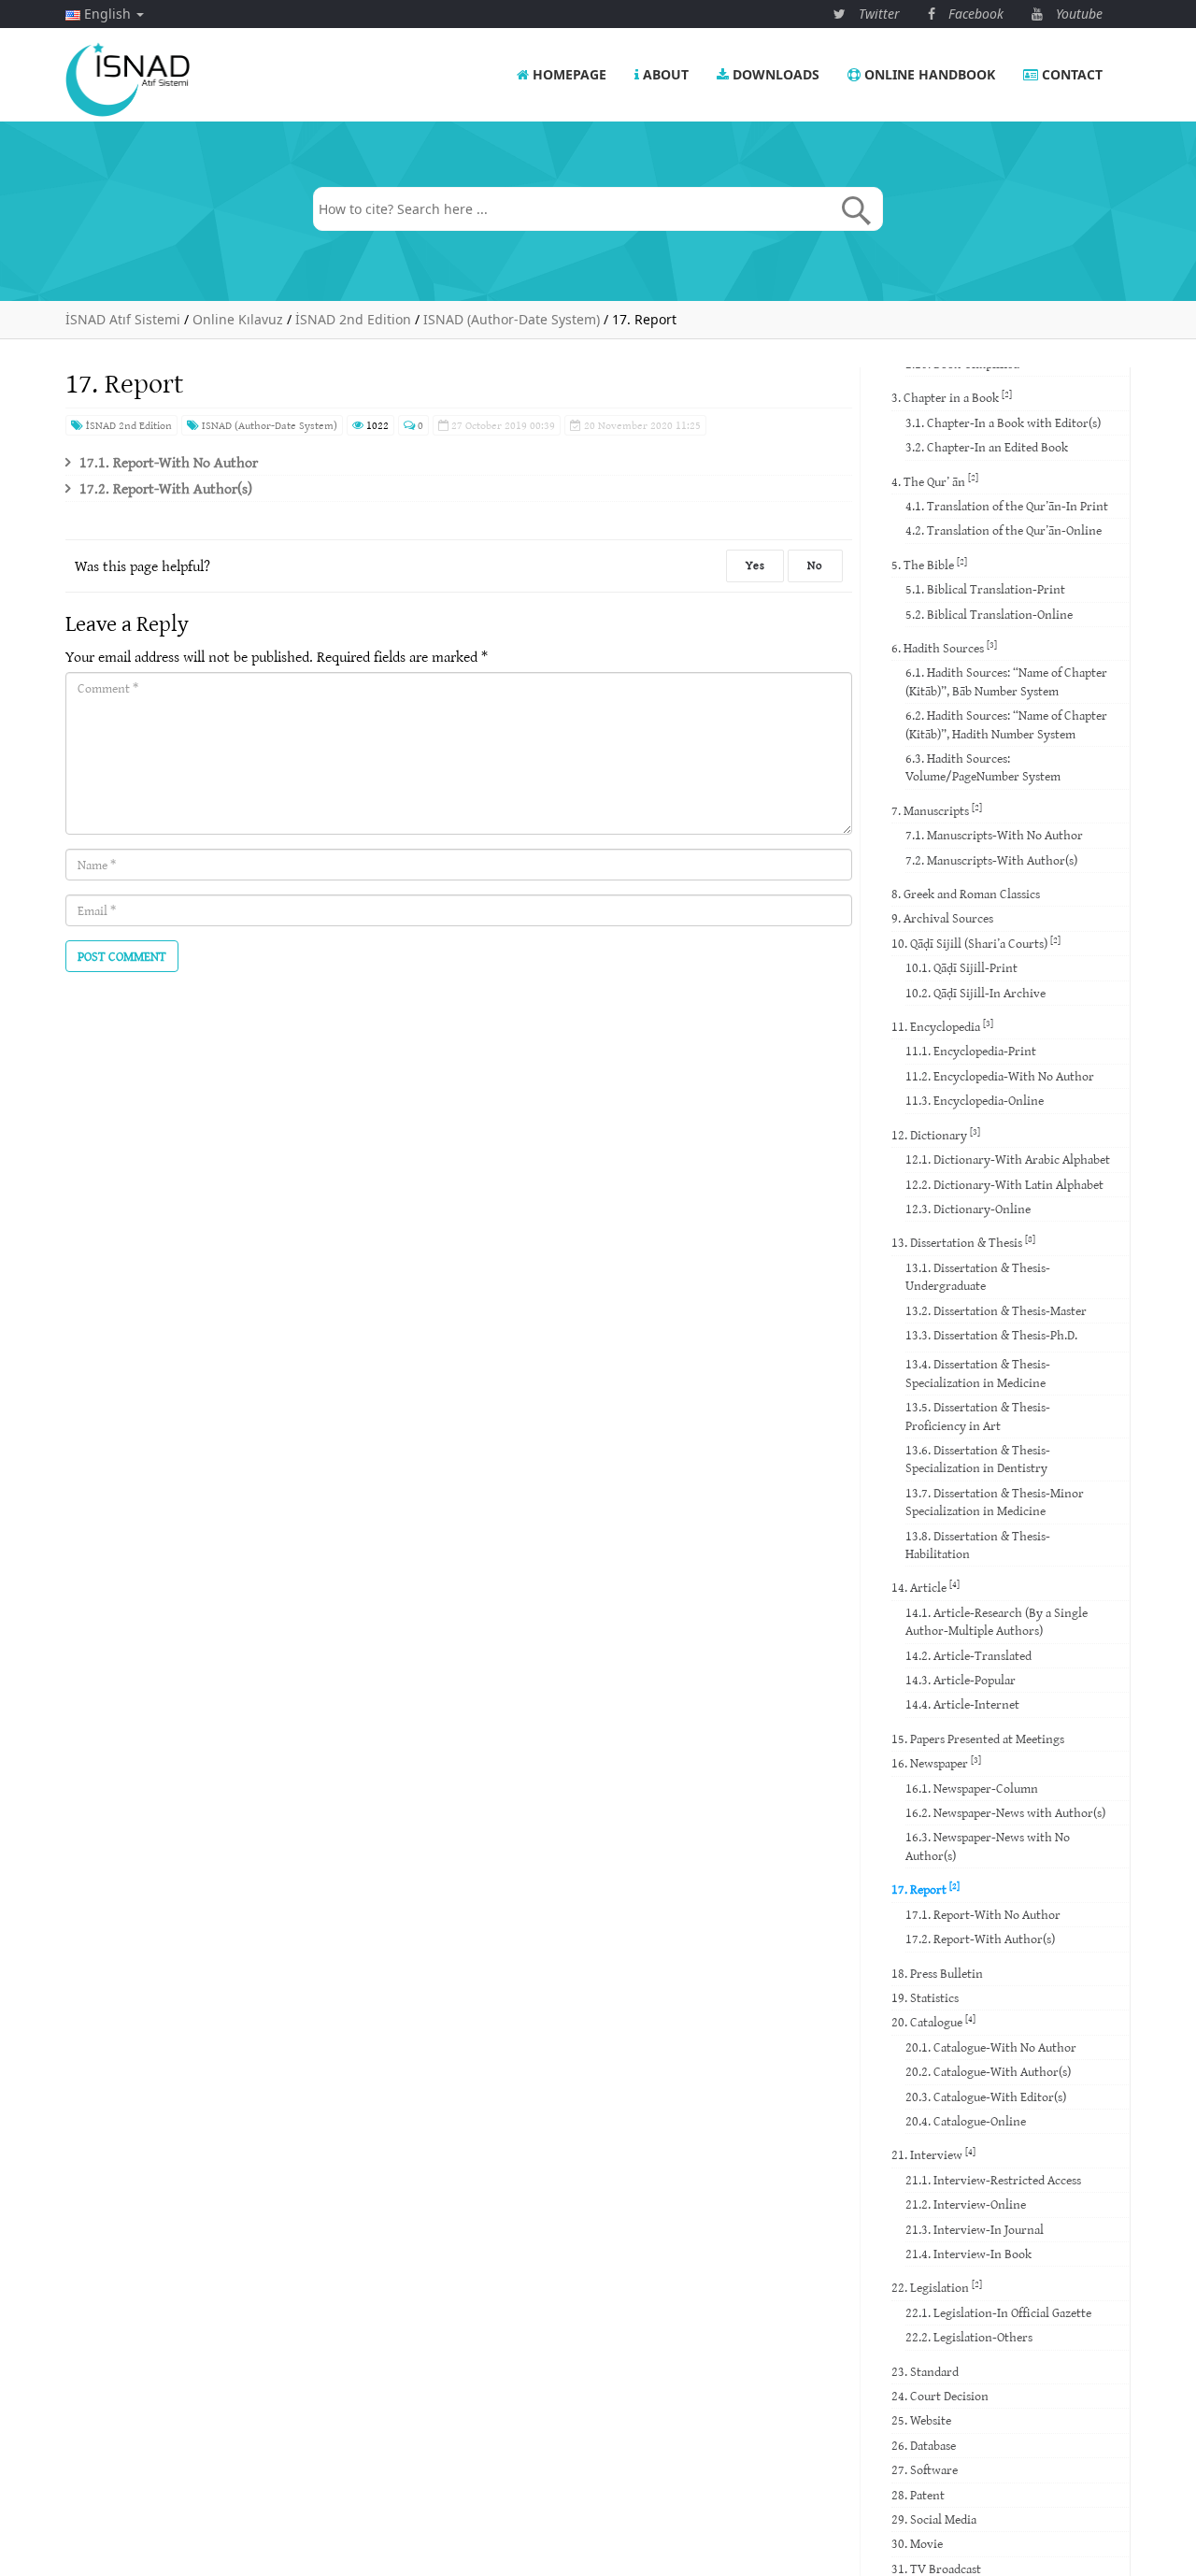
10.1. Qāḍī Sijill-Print (961, 967)
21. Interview (933, 2154)
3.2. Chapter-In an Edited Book (987, 447)
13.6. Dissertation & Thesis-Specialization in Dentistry (978, 1459)
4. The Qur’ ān (935, 480)
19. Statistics (925, 1997)
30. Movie (917, 2543)
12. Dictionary (936, 1134)
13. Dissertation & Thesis (963, 1242)
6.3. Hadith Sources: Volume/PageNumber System (983, 767)
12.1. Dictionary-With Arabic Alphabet (1008, 1159)
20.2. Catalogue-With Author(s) (988, 2071)
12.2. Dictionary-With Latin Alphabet (1004, 1184)
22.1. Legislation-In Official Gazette (998, 2312)
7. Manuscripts (937, 810)
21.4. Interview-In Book (968, 2254)
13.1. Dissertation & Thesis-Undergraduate (978, 1276)
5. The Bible (929, 564)
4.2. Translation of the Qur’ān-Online (1004, 530)
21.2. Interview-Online (966, 2204)
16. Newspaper (936, 1762)
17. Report (925, 1889)
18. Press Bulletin (937, 1973)
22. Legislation (937, 2287)
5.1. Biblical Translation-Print (985, 589)
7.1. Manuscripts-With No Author (994, 835)
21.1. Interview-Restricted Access (993, 2180)
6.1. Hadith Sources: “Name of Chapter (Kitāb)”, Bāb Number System (1006, 681)
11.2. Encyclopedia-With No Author (1000, 1076)
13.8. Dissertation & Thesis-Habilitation (978, 1545)
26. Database (924, 2445)
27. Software (925, 2469)
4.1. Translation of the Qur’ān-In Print (1007, 506)
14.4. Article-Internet (962, 1704)
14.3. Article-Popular (961, 1680)
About (664, 74)
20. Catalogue (933, 2021)
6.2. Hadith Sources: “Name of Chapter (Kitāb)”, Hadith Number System (1006, 724)
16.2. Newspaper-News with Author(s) (1005, 1812)
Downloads (774, 74)
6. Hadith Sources (944, 647)
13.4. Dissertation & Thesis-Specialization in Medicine (978, 1373)
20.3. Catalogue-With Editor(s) (986, 2097)
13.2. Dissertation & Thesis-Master (996, 1310)
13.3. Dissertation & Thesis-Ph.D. (991, 1335)
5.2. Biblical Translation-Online (989, 614)
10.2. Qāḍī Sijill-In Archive (975, 993)
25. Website (921, 2420)
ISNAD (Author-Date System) (268, 425)
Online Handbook (928, 74)
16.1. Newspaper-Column (972, 1788)
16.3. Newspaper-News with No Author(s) (988, 1846)
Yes (755, 565)
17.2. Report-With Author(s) (166, 488)
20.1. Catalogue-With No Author (991, 2047)
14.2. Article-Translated (968, 1655)
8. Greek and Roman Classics (966, 894)
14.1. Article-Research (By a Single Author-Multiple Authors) (997, 1621)
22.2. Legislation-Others (969, 2337)
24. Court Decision (940, 2396)
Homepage (568, 74)
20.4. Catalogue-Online (966, 2121)
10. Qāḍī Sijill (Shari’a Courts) (976, 943)
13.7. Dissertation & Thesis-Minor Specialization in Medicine (995, 1502)
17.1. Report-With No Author (169, 462)
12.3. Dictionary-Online (968, 1209)
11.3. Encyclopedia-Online (975, 1100)
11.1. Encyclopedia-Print (971, 1051)
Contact (1070, 74)
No (815, 565)
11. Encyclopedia (942, 1026)
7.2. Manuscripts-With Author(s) (991, 860)
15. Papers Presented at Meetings (978, 1739)
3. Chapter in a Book (952, 397)
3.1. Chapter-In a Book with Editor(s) (1003, 422)
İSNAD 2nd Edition (128, 425)
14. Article (925, 1587)
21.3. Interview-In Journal (975, 2229)
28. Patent (918, 2495)
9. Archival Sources (942, 918)
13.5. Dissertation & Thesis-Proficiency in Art (978, 1416)
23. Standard (925, 2371)
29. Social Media (934, 2519)
